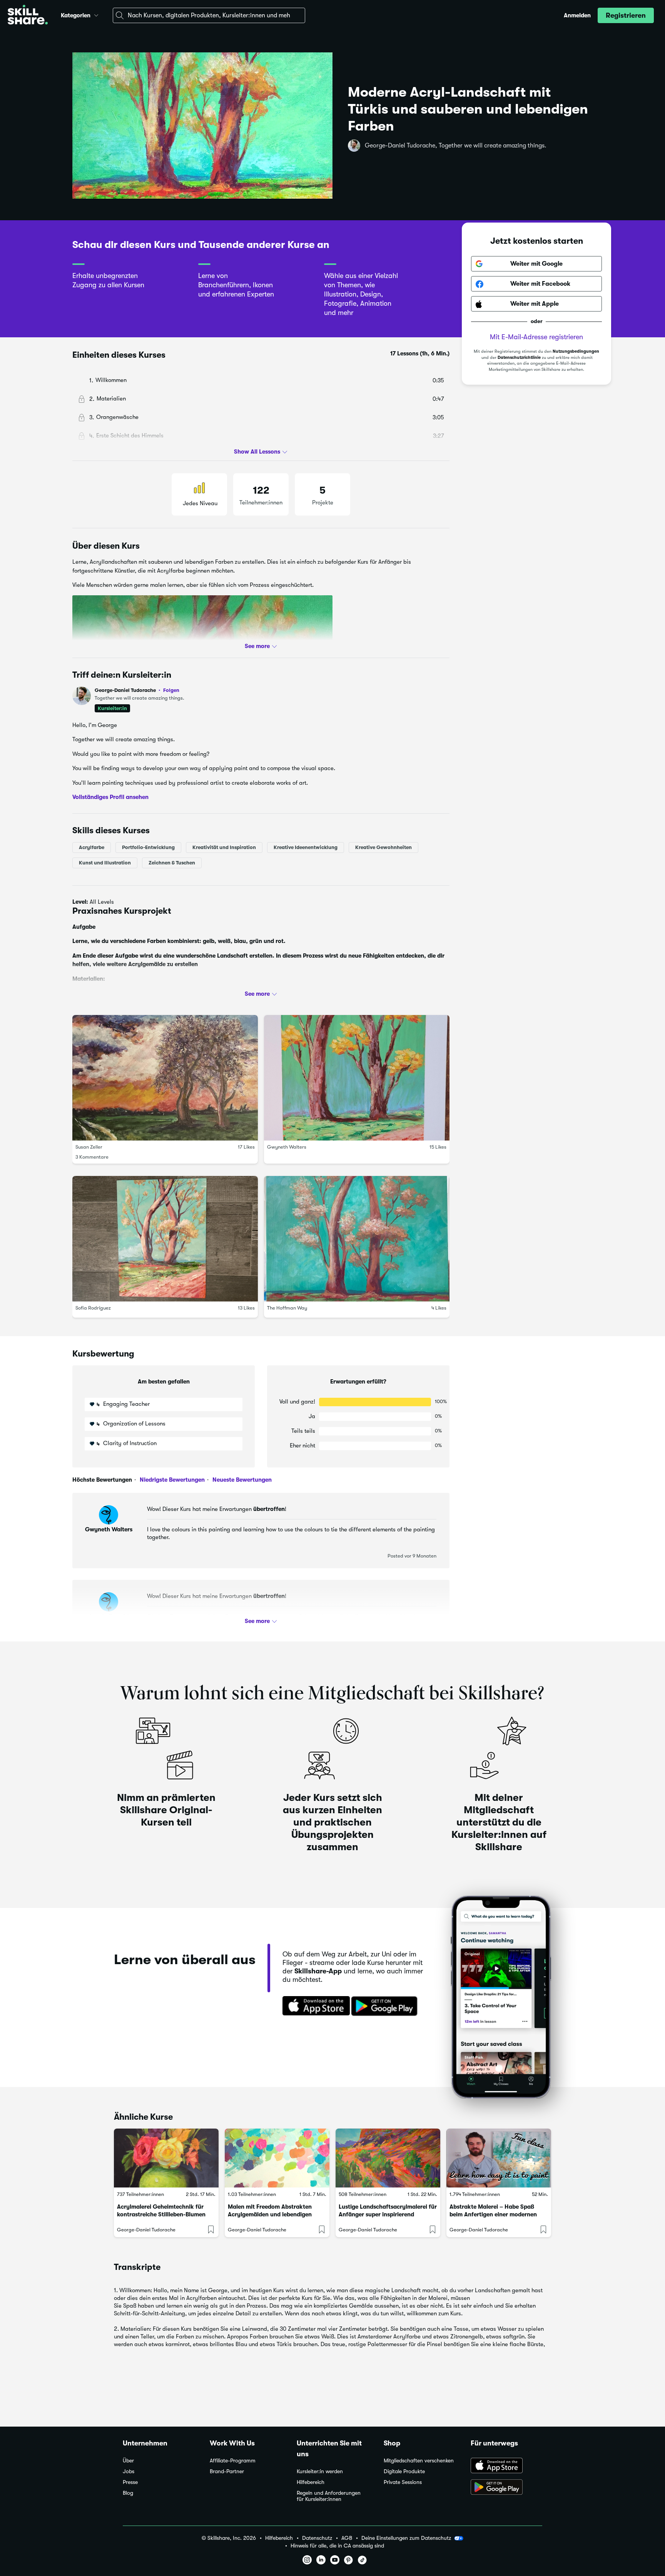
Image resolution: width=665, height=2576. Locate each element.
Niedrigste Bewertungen (171, 1480)
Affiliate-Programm (233, 2461)
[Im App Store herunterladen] (314, 2007)
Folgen (171, 690)
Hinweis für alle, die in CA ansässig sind (337, 2546)
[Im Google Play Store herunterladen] (386, 2007)
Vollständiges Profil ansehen (110, 797)
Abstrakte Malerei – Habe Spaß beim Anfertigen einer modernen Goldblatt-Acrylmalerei (493, 2214)
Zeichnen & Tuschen (172, 863)
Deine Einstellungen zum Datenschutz (406, 2538)
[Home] (28, 16)
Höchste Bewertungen (102, 1480)
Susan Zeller (89, 1147)
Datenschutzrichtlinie (519, 358)
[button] (96, 14)
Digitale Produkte (404, 2471)
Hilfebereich (311, 2482)
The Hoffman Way (287, 1308)
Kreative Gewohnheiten (383, 847)
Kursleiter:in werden (320, 2471)
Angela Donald (109, 1616)
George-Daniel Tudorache (137, 690)
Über (128, 2461)
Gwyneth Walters (287, 1147)
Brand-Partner (227, 2471)
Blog (128, 2493)
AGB (347, 2538)
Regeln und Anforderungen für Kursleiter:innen (329, 2496)
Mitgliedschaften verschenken (419, 2461)
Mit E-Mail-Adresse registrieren (536, 337)
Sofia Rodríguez (93, 1308)
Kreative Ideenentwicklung (306, 847)
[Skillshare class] (166, 2158)
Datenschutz (317, 2538)
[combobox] (209, 15)
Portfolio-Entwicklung (148, 847)
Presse (130, 2482)
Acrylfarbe (92, 847)
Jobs (129, 2471)
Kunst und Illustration (105, 863)
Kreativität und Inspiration (224, 847)
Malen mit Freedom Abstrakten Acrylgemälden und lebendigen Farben (270, 2214)
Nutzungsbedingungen (576, 352)
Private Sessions (403, 2482)
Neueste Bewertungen (241, 1480)
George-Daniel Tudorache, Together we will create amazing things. (456, 146)
